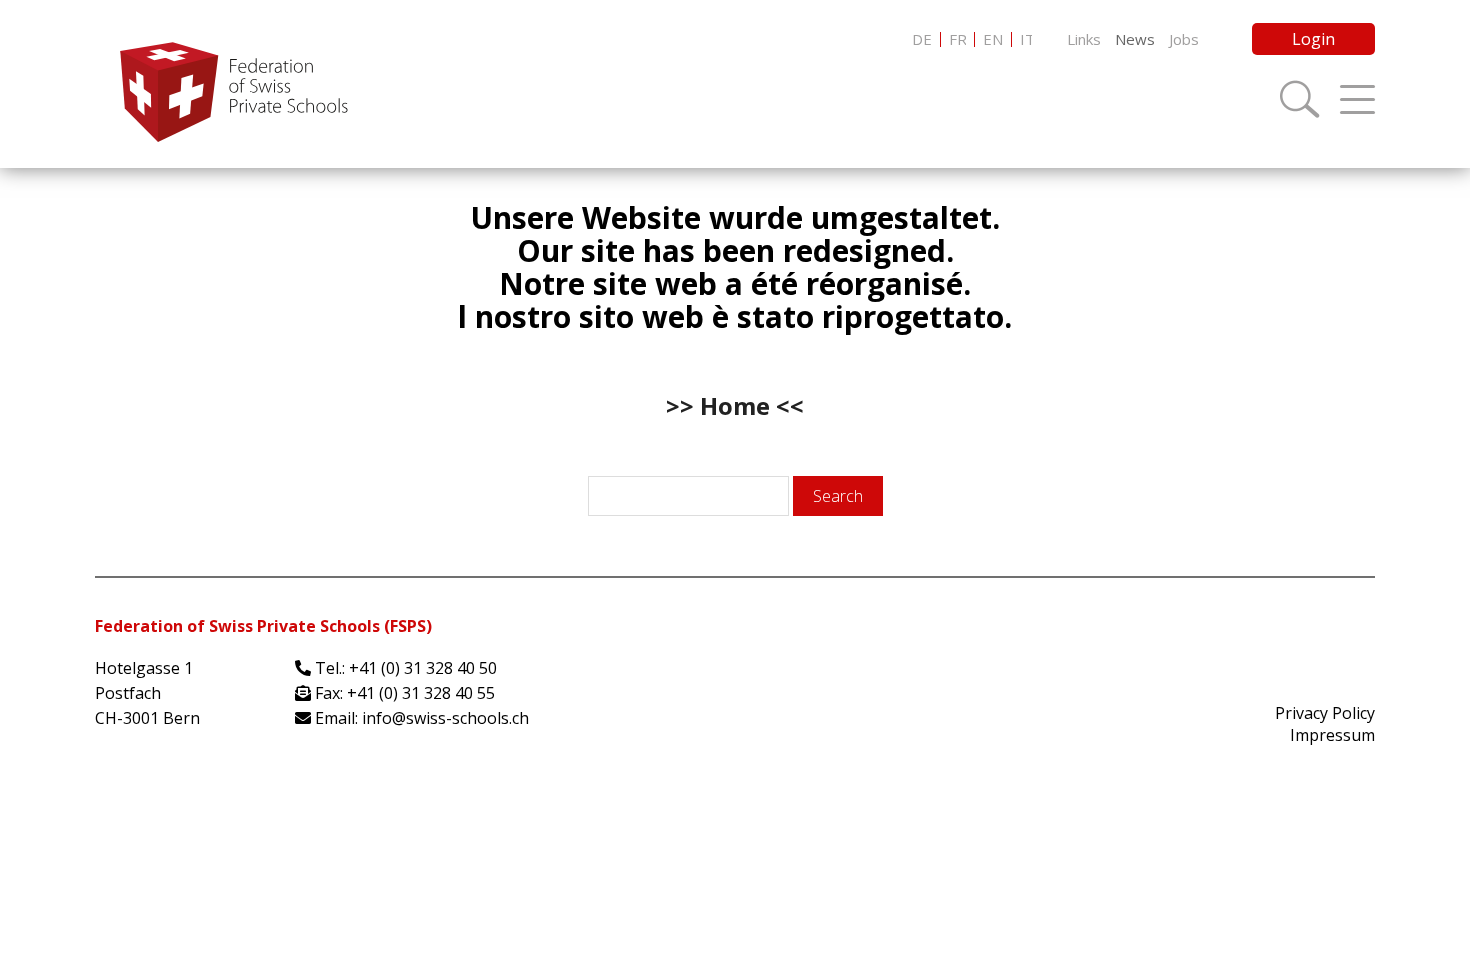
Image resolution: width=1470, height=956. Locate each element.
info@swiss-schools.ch (445, 718)
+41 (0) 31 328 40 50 (423, 668)
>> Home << (735, 405)
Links (1084, 39)
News (1135, 39)
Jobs (1184, 39)
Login (1313, 39)
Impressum (1332, 735)
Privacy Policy (1325, 713)
